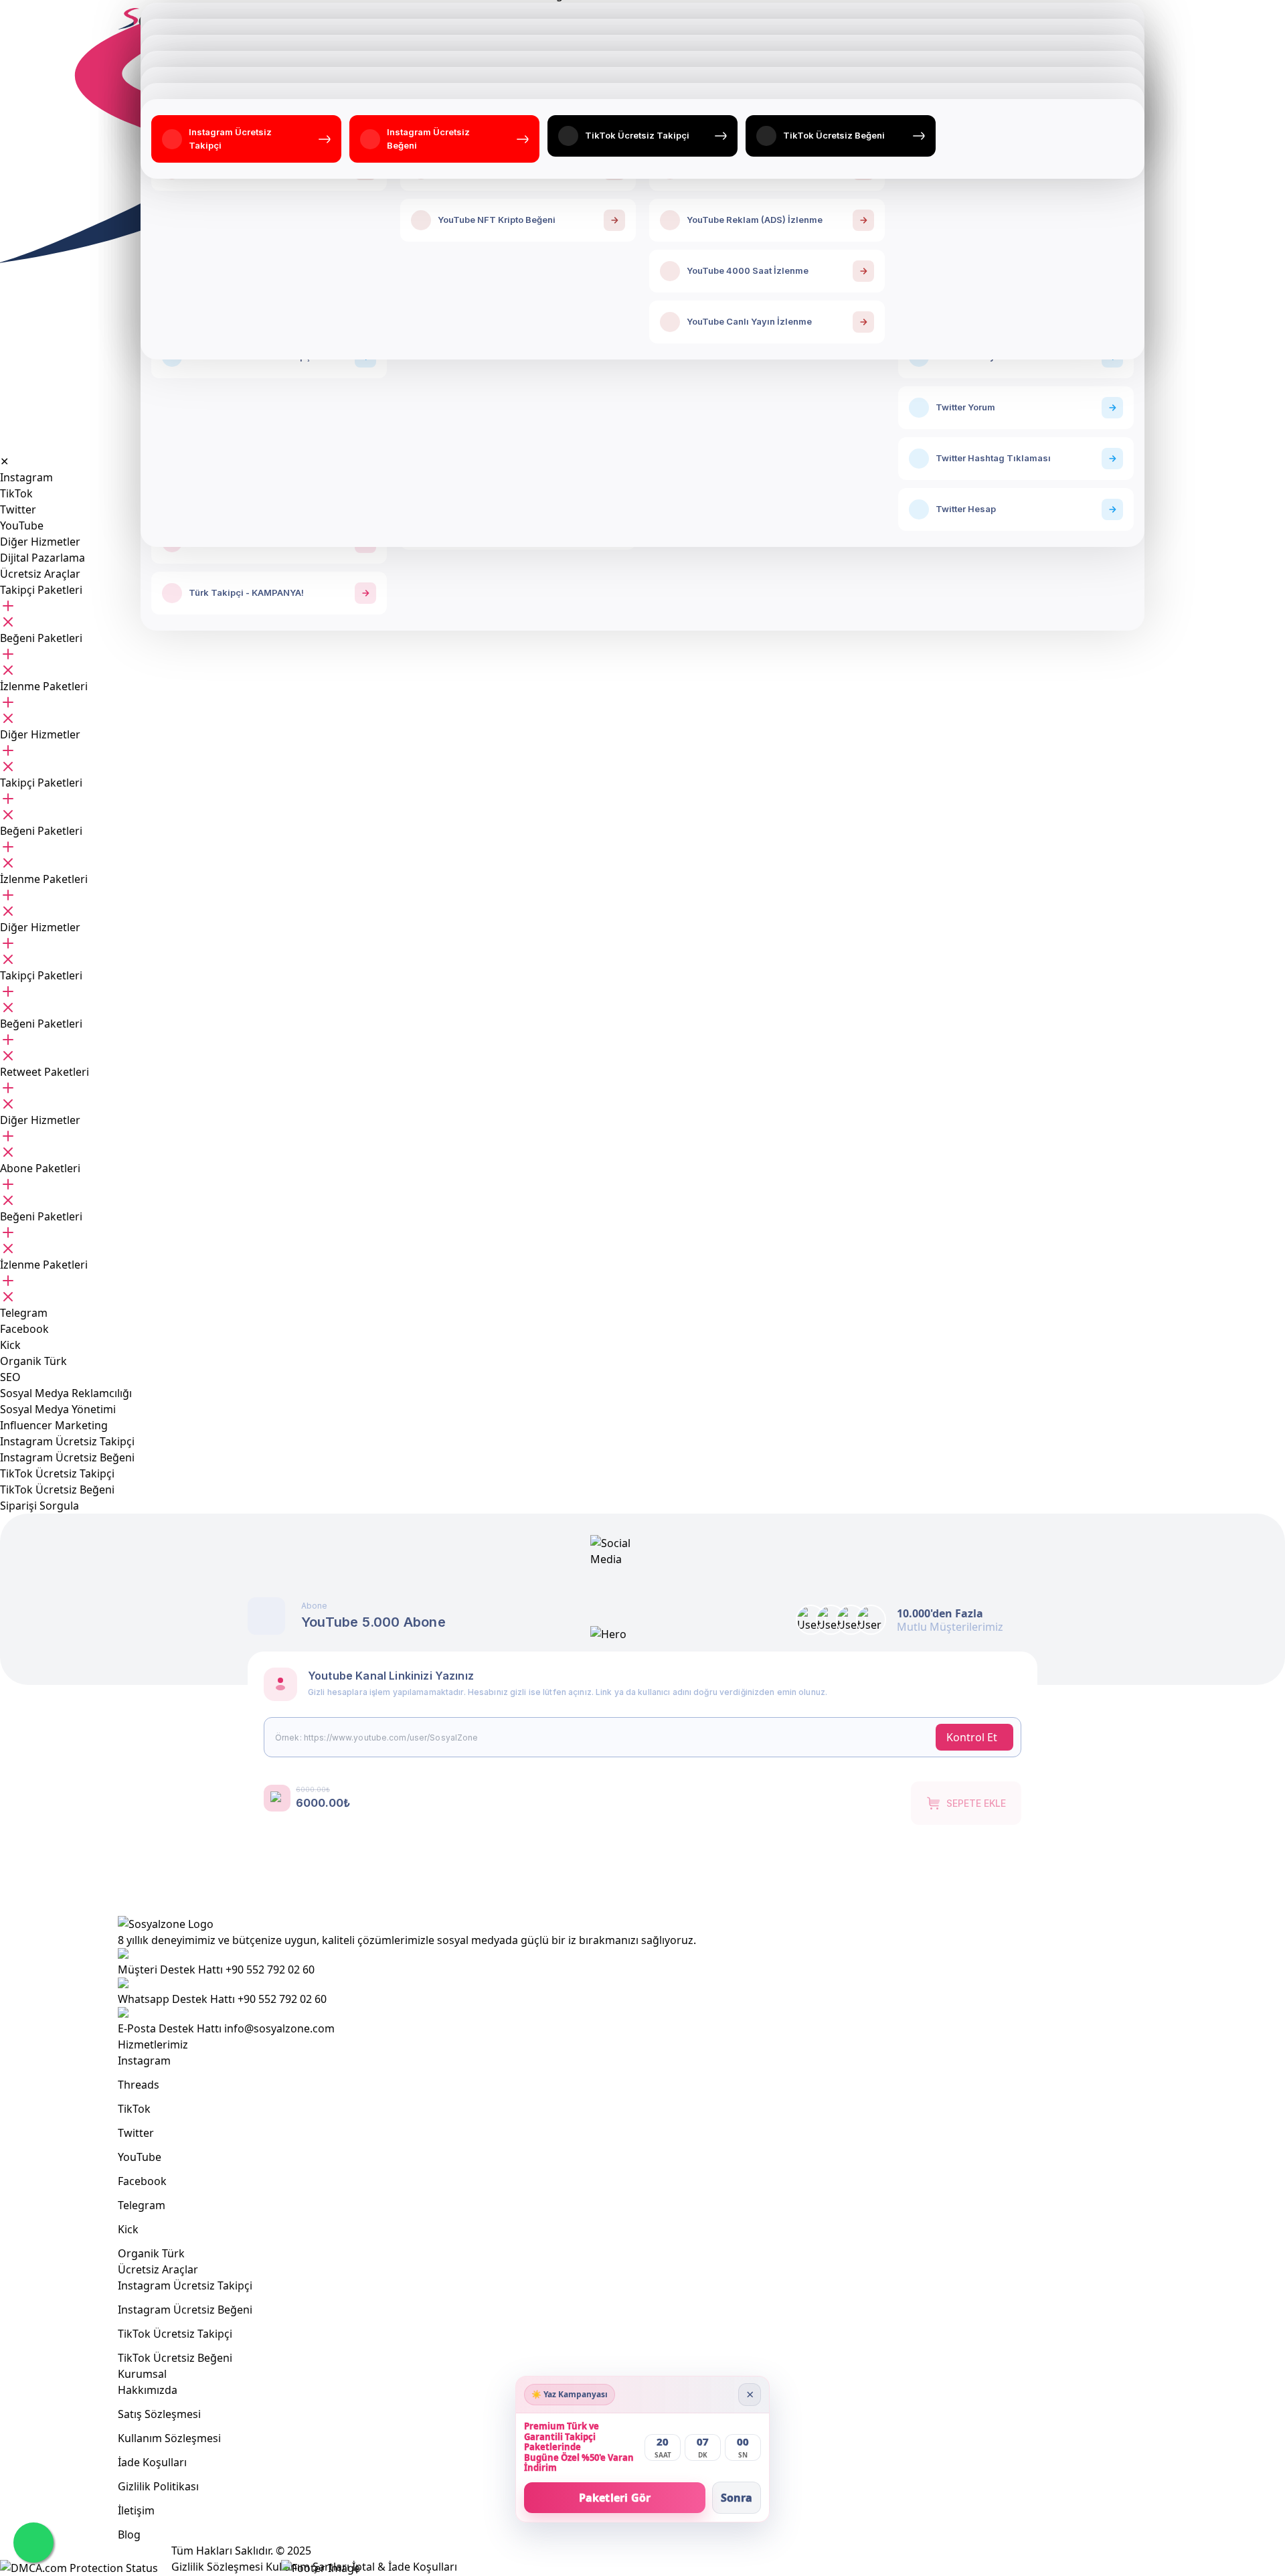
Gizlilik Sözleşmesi (217, 2567)
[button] (41, 590)
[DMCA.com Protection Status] (79, 2568)
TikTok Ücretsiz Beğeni (175, 2358)
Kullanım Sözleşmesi (169, 2438)
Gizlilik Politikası (158, 2486)
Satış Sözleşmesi (159, 2414)
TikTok (134, 2109)
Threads (139, 2085)
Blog (129, 2534)
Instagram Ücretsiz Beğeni (185, 2310)
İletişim (136, 2510)
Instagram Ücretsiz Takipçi (185, 2285)
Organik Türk (151, 2253)
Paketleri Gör (615, 2498)
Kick (128, 2229)
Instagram (144, 2061)
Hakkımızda (148, 2390)
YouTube (140, 2157)
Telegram (142, 2205)
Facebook (142, 2181)
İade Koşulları (152, 2462)
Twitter (136, 2133)
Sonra (737, 2498)
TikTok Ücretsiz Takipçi (175, 2334)
